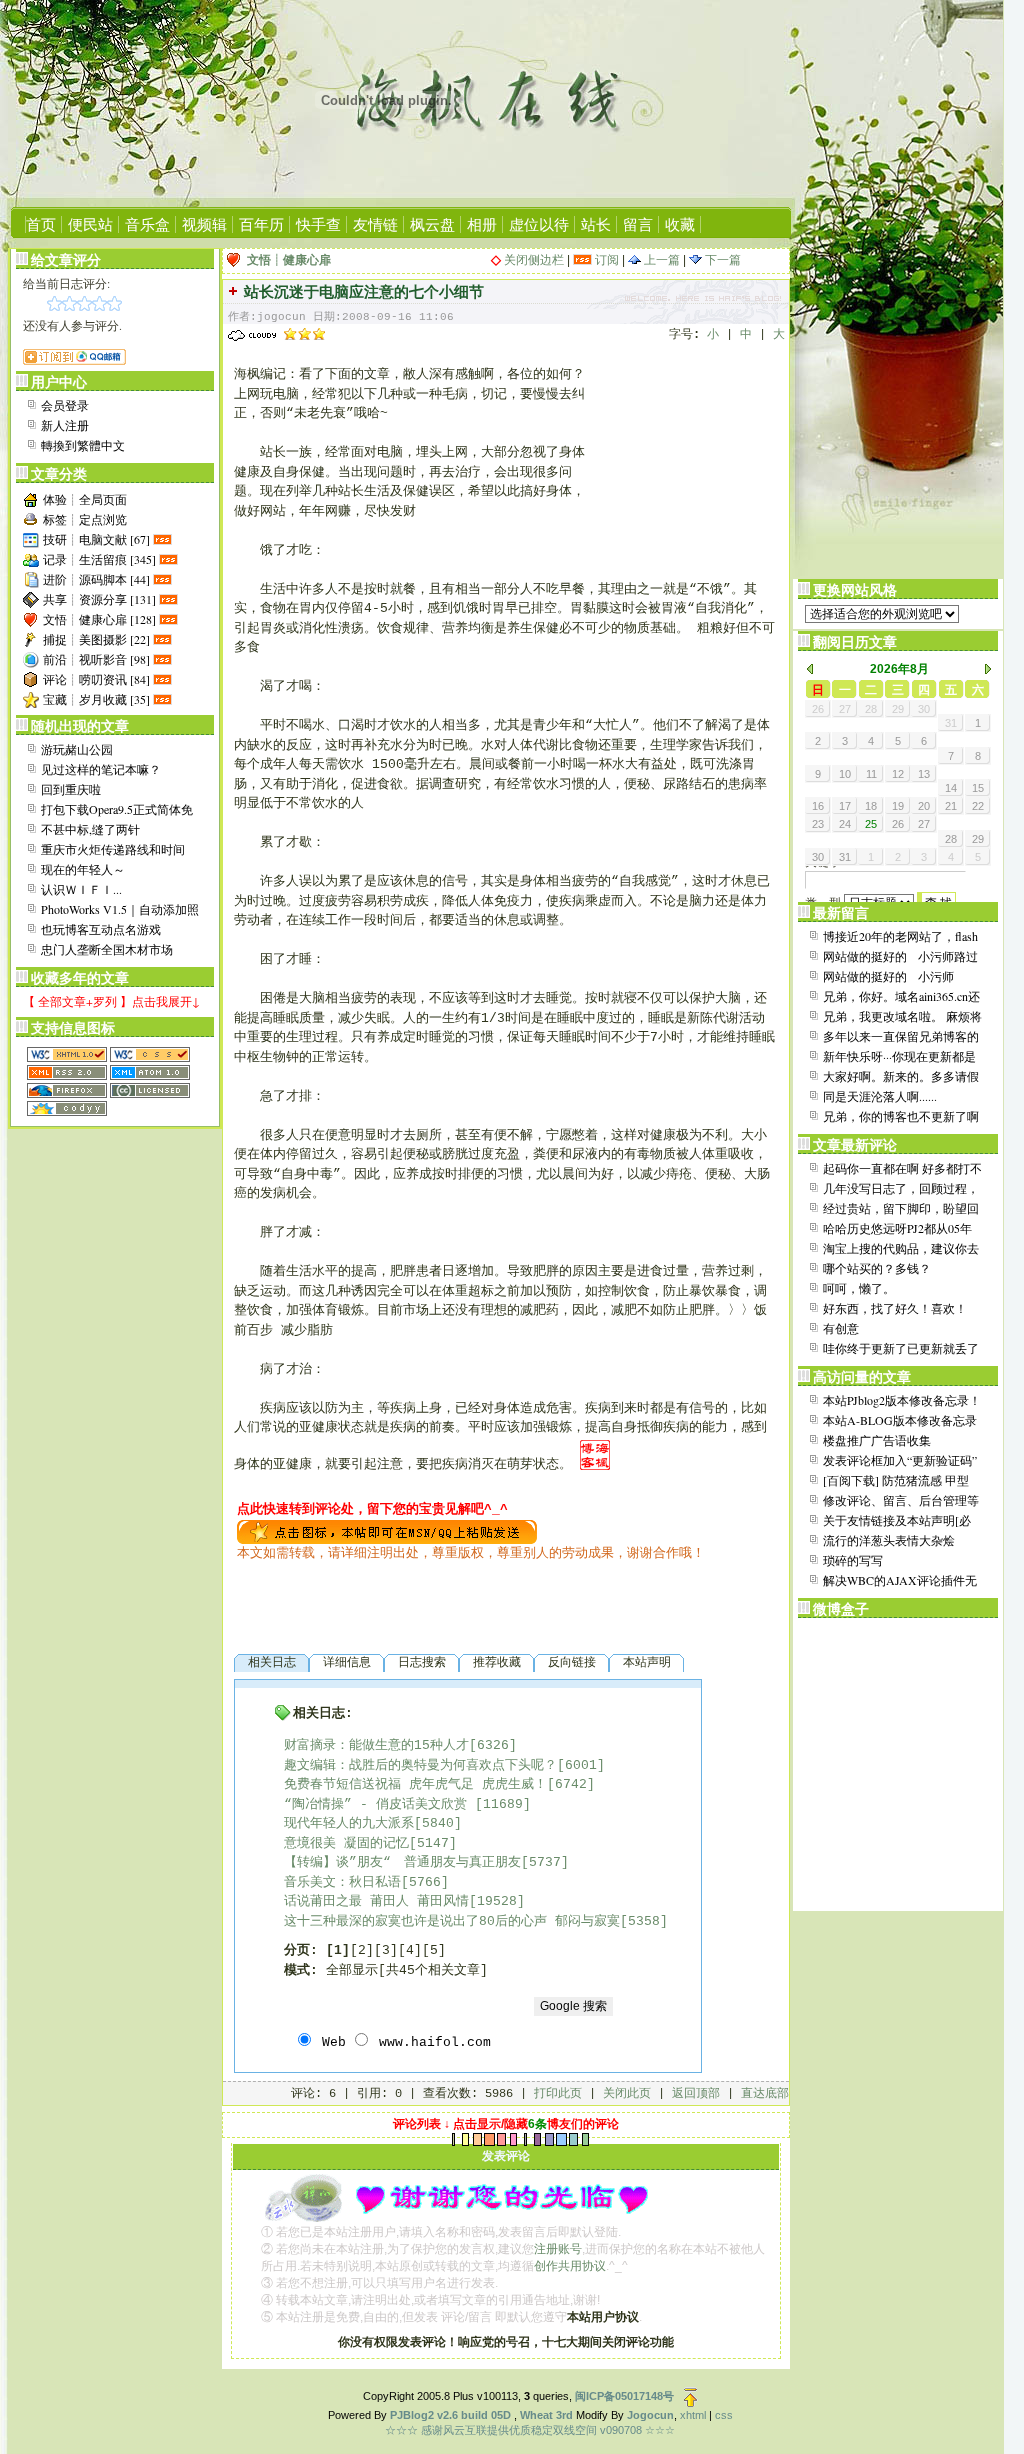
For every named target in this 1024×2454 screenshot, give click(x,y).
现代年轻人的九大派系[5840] (373, 1823)
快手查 (318, 224)
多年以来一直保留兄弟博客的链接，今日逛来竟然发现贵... (901, 1037)
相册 (482, 224)
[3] (386, 1950)
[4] (410, 1950)
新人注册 (65, 425)
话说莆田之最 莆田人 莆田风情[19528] (404, 1901)
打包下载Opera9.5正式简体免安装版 (117, 810)
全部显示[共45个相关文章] (407, 1970)
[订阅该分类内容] (164, 539)
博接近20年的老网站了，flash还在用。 (900, 937)
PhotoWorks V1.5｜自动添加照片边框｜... (120, 910)
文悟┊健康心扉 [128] (99, 619)
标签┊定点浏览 (85, 519)
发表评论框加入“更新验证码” (900, 1460)
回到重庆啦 (71, 789)
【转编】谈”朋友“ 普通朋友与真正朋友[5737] (426, 1862)
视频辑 (204, 224)
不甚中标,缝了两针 (90, 829)
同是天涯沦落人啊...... (880, 1096)
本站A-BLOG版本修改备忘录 (900, 1420)
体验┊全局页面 (85, 499)
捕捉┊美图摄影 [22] (96, 639)
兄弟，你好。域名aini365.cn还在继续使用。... (901, 997)
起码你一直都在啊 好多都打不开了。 (902, 1169)
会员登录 (65, 405)
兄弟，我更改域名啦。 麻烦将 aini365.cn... (902, 1017)
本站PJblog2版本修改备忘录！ (902, 1400)
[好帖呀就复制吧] (387, 1531)
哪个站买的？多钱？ (877, 1268)
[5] (434, 1950)
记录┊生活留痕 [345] (99, 559)
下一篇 (721, 260)
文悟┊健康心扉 (289, 260)
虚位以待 (539, 224)
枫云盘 (432, 224)
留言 (638, 224)
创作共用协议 (570, 2266)
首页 (41, 224)
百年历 (261, 224)
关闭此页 (627, 2094)
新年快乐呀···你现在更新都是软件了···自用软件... (899, 1057)
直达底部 (765, 2094)
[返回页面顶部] (690, 2396)
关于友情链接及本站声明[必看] (897, 1521)
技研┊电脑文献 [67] (96, 539)
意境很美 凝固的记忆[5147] (370, 1843)
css (724, 2415)
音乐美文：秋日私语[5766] (366, 1882)
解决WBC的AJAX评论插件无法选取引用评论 (900, 1581)
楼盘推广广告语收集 (877, 1440)
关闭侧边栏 (534, 260)
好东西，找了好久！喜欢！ (895, 1308)
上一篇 (660, 260)
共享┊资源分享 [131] (99, 599)
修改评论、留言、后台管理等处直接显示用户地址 (901, 1501)
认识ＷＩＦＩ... (81, 889)
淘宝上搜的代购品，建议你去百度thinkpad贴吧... (901, 1249)
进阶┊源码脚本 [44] (96, 579)
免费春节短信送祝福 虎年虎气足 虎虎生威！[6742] (439, 1784)
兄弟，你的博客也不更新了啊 (901, 1116)
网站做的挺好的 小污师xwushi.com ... (888, 977)
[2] (362, 1950)
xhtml (693, 2415)
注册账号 (558, 2249)
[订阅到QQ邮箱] (74, 360)
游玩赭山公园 (77, 749)
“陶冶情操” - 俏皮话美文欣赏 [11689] (407, 1804)
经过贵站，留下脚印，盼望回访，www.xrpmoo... (901, 1209)
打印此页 (558, 2094)
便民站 (90, 224)
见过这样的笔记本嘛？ (101, 769)
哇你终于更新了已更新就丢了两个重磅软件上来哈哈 (901, 1349)
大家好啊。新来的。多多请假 (901, 1076)
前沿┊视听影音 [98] (96, 659)
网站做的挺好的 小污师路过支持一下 (900, 957)
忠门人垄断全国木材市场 (107, 949)
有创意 (841, 1328)
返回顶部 (696, 2094)
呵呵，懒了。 (859, 1288)
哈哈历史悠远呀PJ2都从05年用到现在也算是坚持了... (897, 1229)
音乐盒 (147, 224)
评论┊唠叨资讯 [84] (96, 679)
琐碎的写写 (853, 1560)
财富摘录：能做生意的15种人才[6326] (400, 1745)
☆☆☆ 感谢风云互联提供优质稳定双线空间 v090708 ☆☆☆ (530, 2430)
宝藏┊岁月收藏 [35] (96, 699)
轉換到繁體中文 (83, 445)
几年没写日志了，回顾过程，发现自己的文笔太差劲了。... (901, 1189)
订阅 (605, 260)
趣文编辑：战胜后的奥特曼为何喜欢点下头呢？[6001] (444, 1765)
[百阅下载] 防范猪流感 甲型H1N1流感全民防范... (896, 1481)
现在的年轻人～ (83, 869)
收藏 (680, 224)
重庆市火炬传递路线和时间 (113, 849)
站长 (596, 224)
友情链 (375, 224)
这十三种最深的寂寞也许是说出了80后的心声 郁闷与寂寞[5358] (476, 1921)
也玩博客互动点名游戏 (101, 929)
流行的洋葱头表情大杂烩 (889, 1540)
